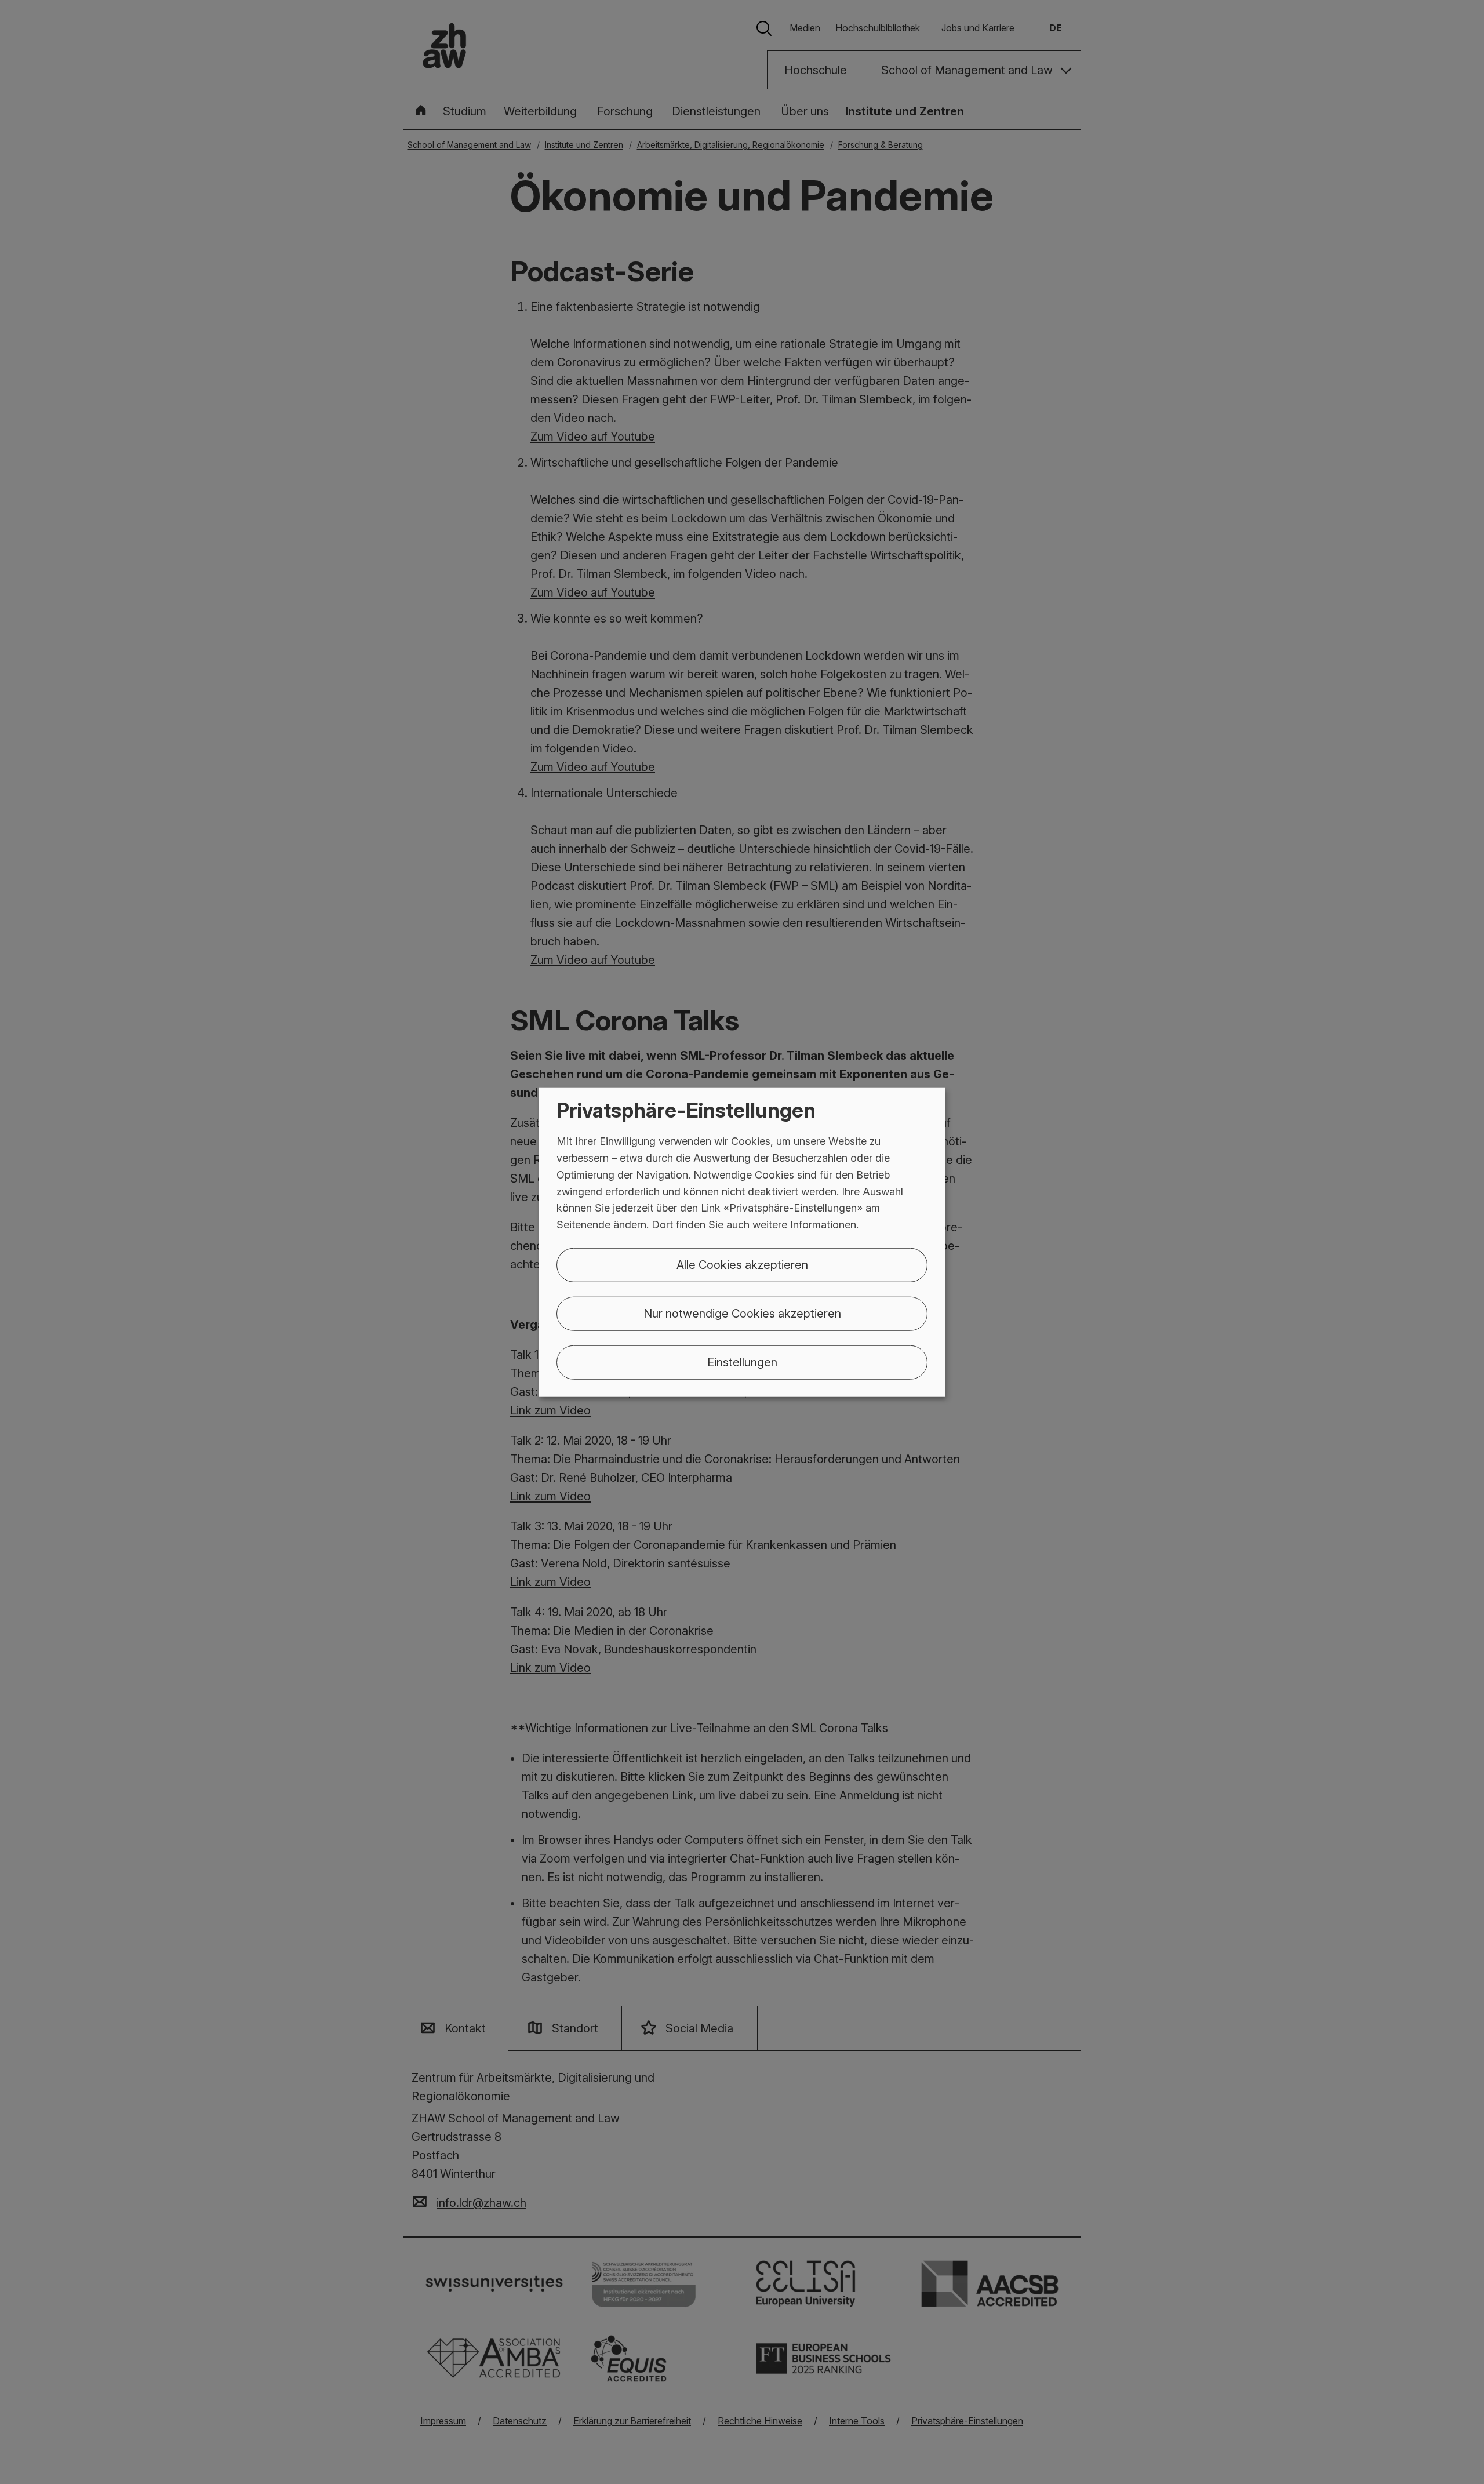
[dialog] (742, 1242)
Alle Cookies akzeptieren (742, 1265)
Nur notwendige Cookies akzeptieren (742, 1314)
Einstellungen (742, 1362)
